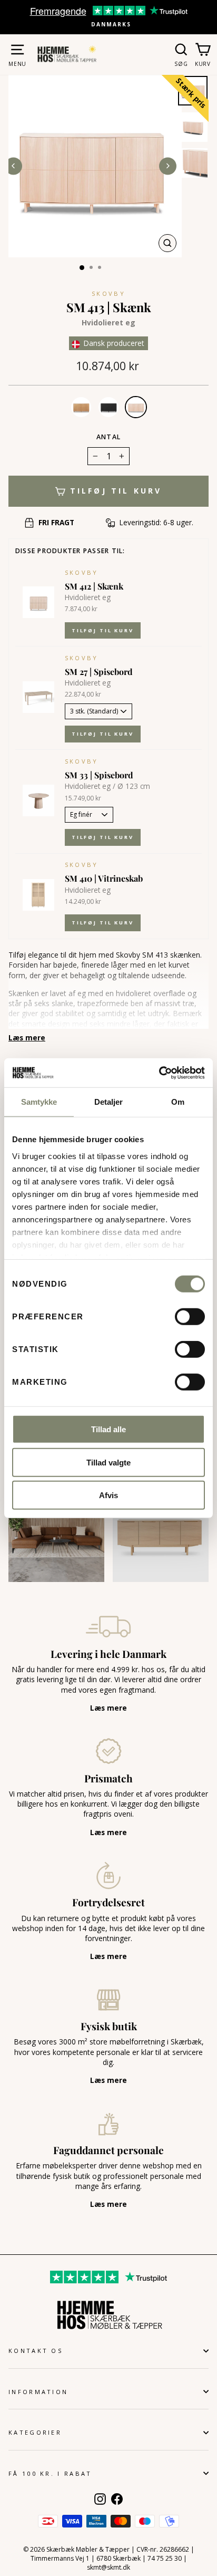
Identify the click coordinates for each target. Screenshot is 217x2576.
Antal (108, 437)
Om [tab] (178, 1102)
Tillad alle (108, 1429)
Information (38, 2392)
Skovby (108, 293)
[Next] (168, 166)
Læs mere (27, 1038)
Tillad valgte (108, 1462)
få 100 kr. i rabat (50, 2473)
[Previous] (13, 166)
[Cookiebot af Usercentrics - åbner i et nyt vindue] (159, 1073)
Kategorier (35, 2432)
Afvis (108, 1495)
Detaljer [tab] (109, 1102)
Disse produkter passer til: (70, 551)
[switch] (190, 1317)
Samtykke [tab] (39, 1102)
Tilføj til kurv (103, 630)
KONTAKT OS (36, 2351)
